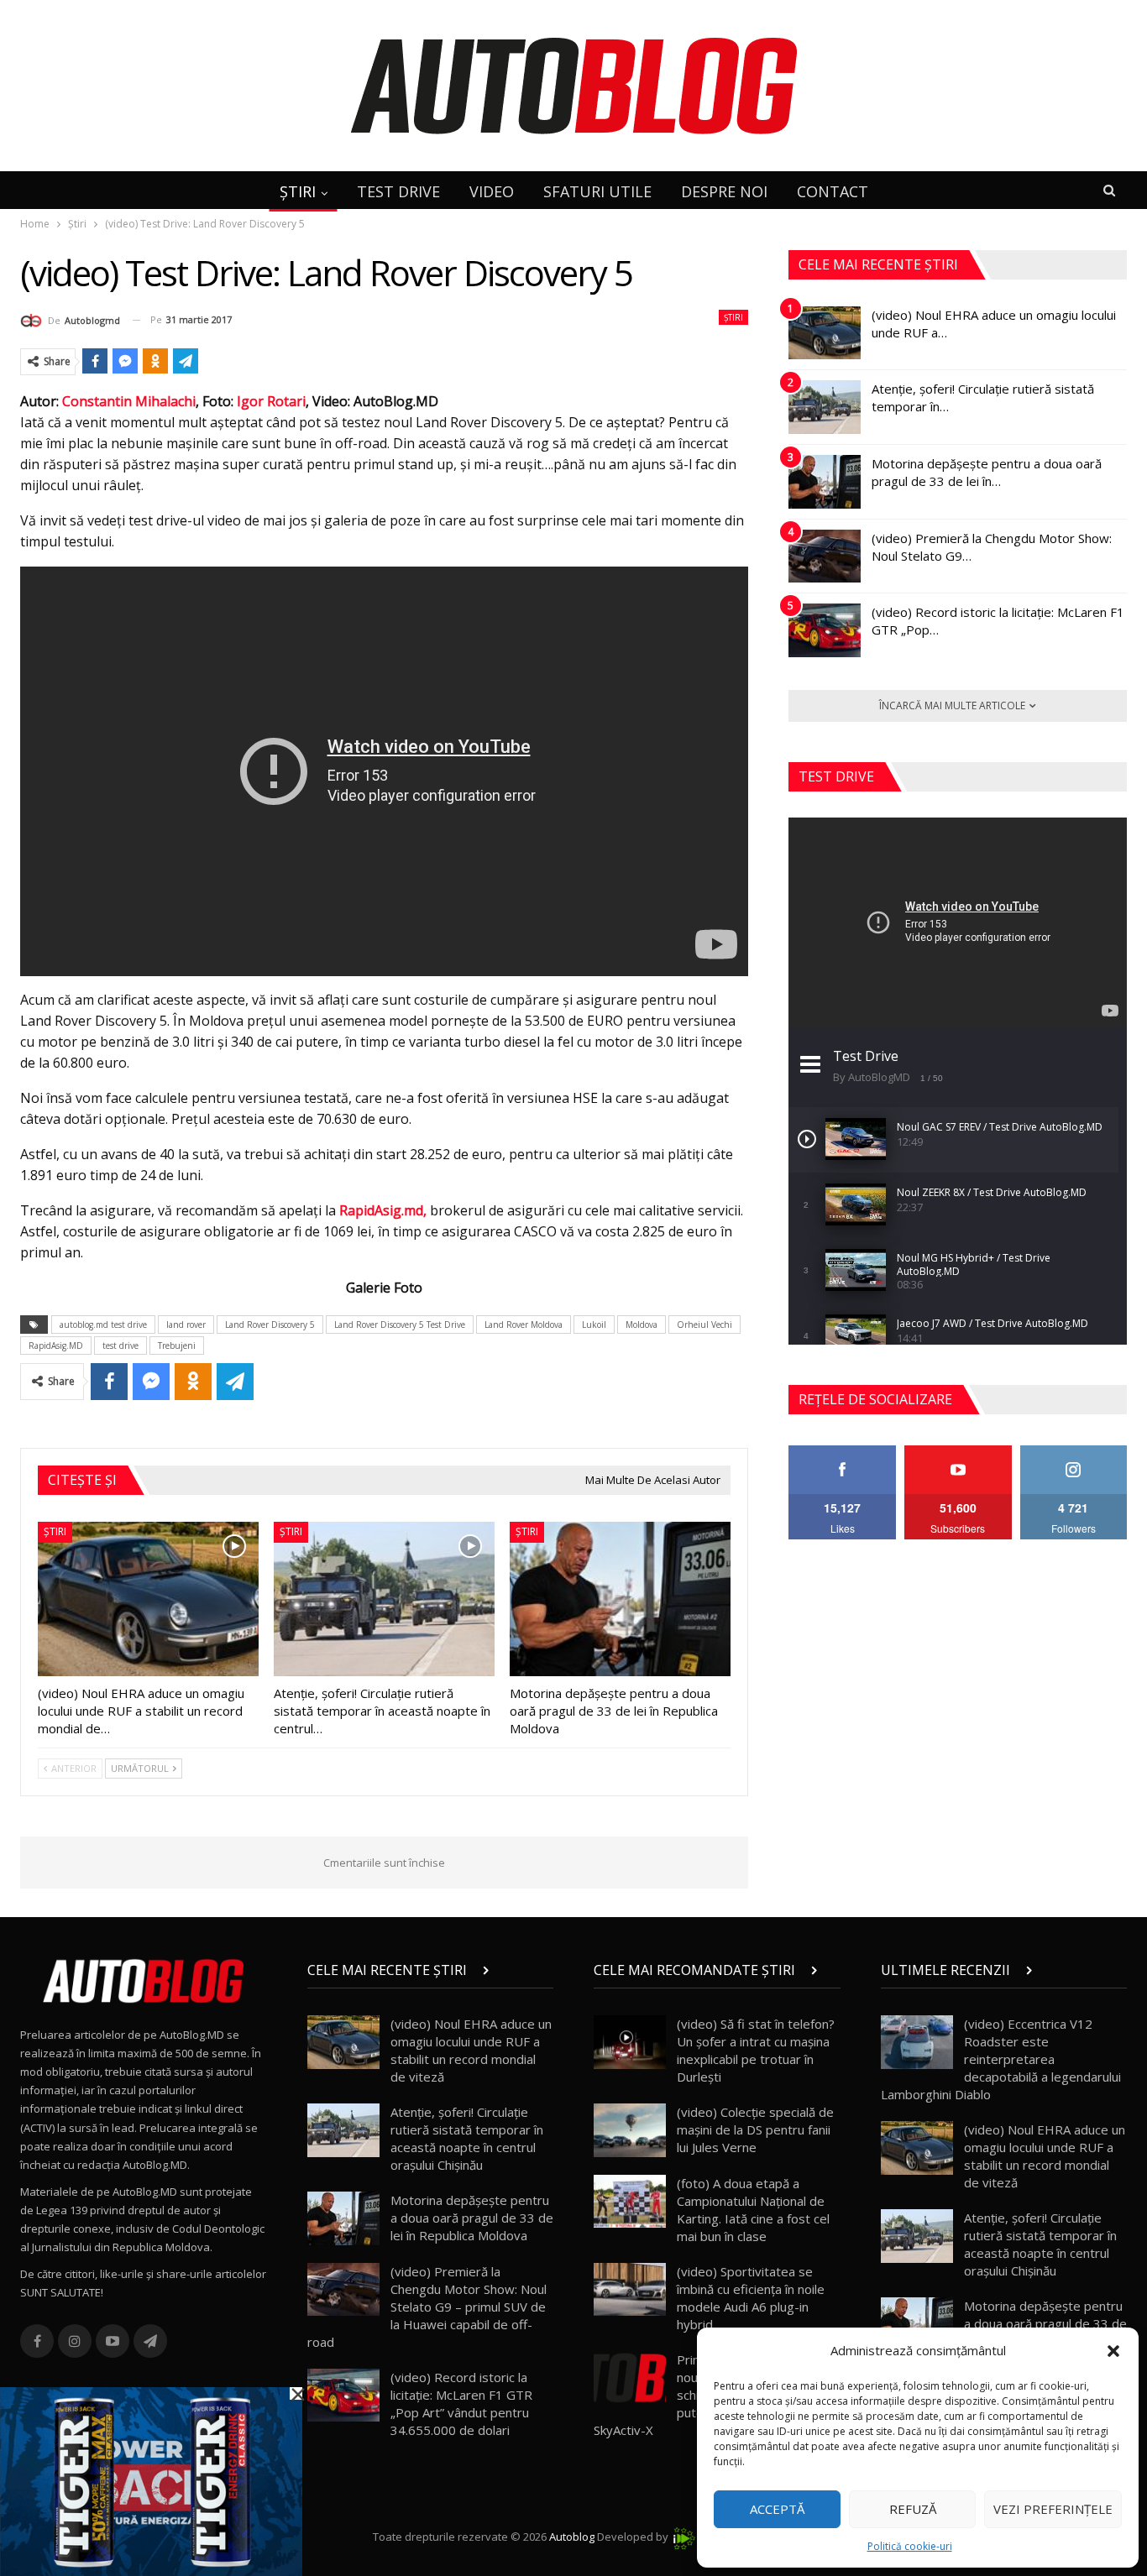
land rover (186, 1325)
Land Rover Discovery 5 (270, 1325)
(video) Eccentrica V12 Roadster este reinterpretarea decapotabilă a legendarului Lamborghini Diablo (1001, 2059)
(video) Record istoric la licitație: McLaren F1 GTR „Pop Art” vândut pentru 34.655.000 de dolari (461, 2404)
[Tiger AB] (151, 2480)
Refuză (913, 2509)
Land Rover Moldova (524, 1325)
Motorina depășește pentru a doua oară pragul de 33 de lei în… (987, 472)
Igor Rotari (271, 401)
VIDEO (492, 191)
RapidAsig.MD (56, 1345)
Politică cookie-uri (910, 2546)
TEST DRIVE (398, 191)
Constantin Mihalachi (129, 401)
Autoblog (572, 2537)
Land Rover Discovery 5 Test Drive (400, 1325)
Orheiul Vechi (704, 1325)
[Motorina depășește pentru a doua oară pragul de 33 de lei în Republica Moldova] (620, 1599)
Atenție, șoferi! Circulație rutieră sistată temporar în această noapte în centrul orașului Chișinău (467, 2138)
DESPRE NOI (724, 191)
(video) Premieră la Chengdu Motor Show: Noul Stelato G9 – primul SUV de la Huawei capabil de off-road (427, 2307)
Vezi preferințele (1053, 2509)
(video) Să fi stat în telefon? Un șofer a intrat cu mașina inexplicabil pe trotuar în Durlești (756, 2050)
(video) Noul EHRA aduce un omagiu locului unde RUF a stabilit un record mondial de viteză (471, 2050)
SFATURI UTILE (597, 191)
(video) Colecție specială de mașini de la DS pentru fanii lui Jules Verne (755, 2129)
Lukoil (594, 1325)
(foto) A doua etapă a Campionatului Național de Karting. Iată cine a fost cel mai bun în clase (753, 2210)
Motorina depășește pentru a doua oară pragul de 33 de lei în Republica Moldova (472, 2218)
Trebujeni (177, 1345)
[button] (1113, 2351)
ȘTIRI (298, 191)
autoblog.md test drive (103, 1325)
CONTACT (833, 191)
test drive (120, 1345)
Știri (733, 317)
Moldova (642, 1325)
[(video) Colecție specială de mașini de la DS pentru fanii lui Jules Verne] (630, 2130)
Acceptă (777, 2509)
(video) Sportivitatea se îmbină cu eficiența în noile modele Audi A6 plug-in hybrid (751, 2298)
